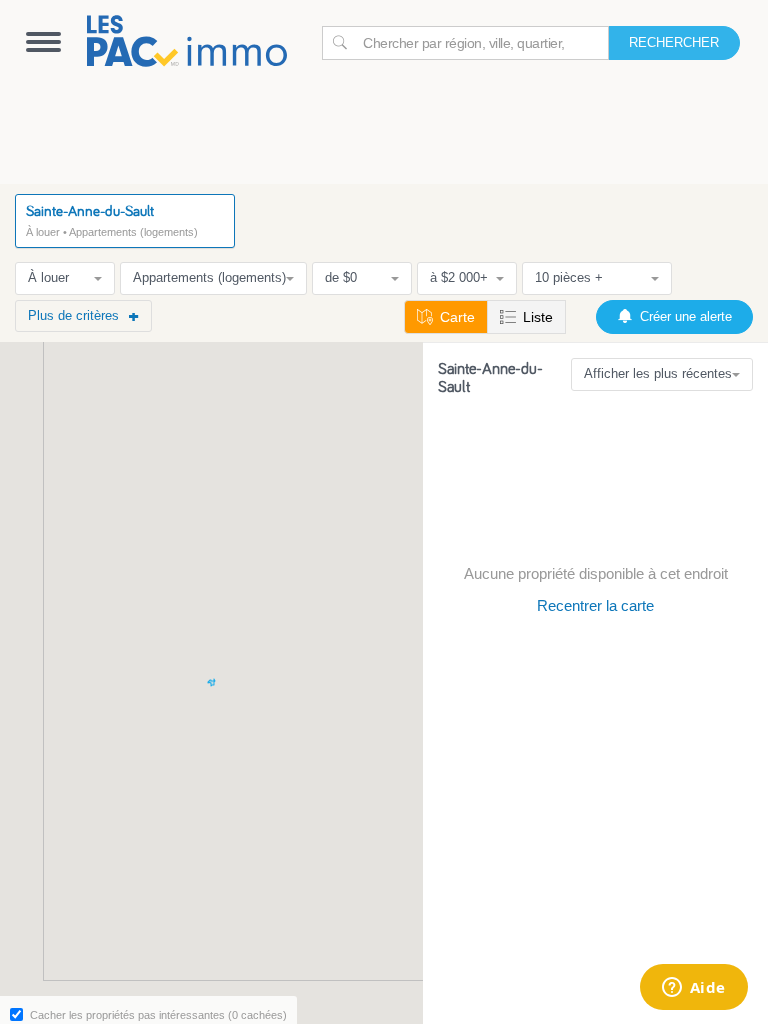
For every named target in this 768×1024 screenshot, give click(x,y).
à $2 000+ (459, 277)
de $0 (341, 277)
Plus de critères (73, 315)
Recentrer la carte (595, 605)
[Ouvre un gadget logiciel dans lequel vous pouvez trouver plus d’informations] (693, 989)
